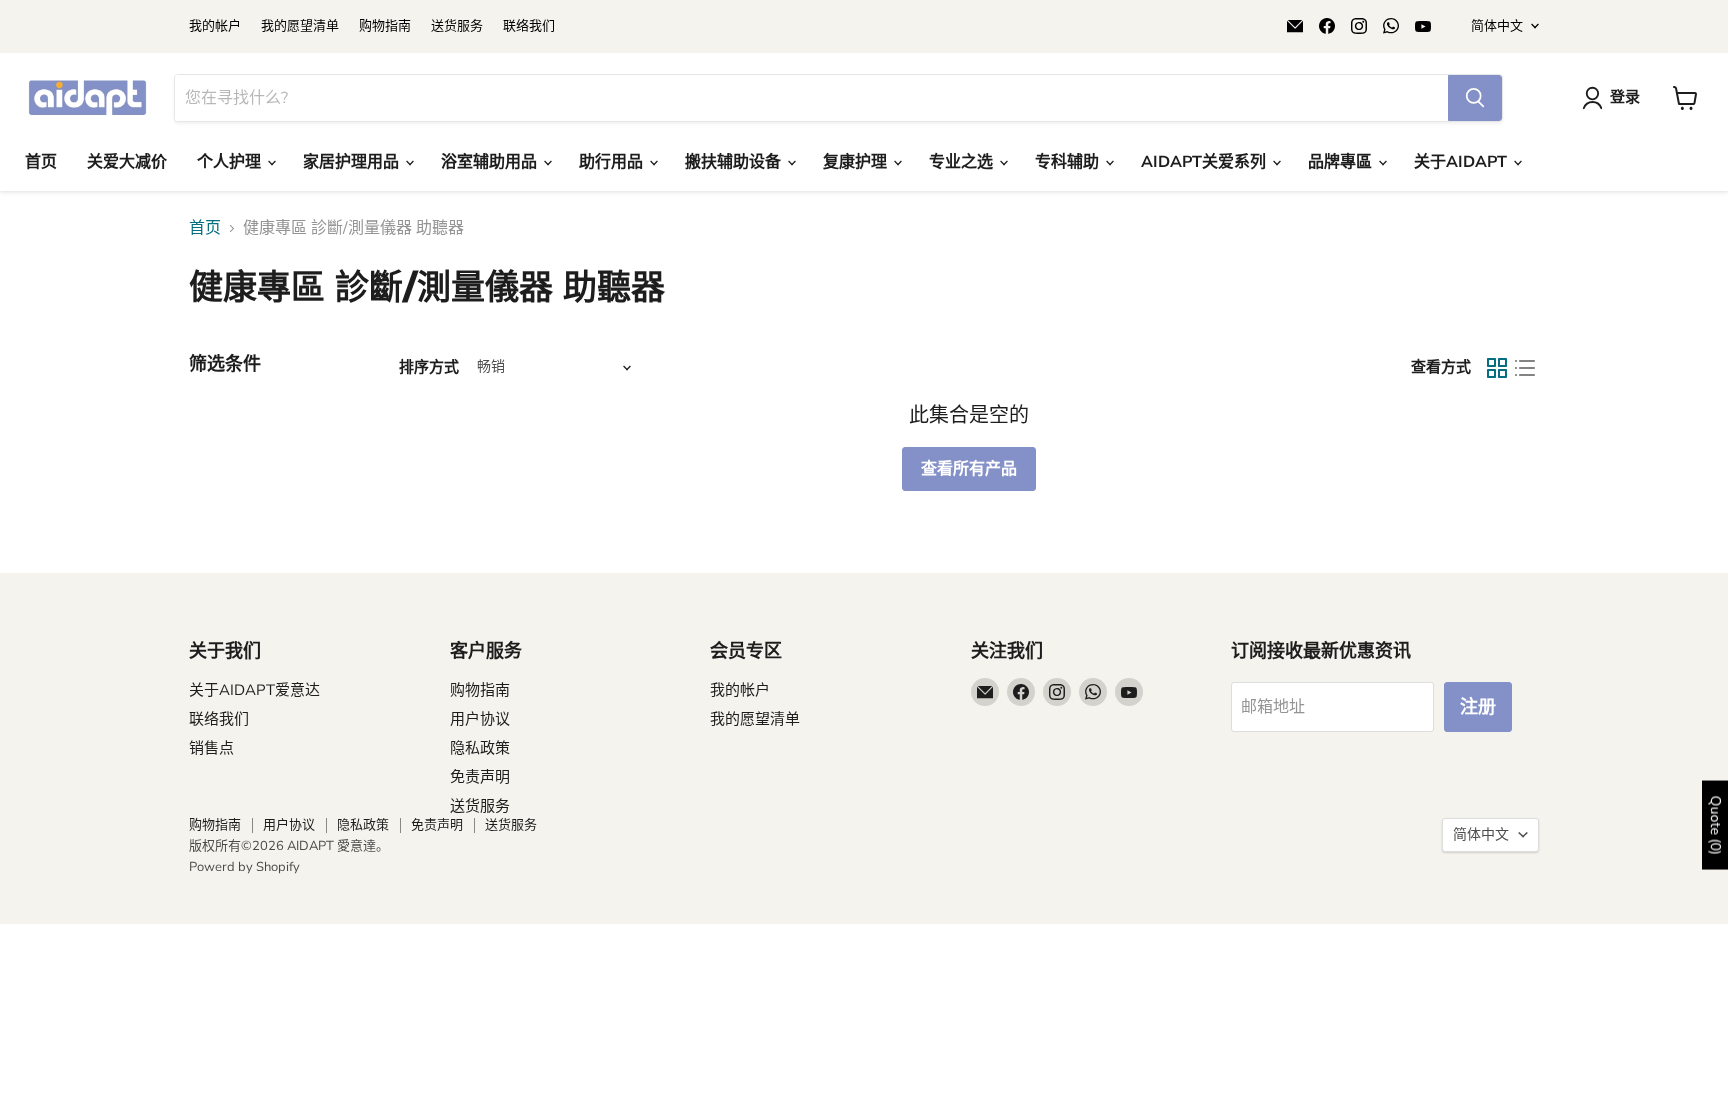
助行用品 (613, 162)
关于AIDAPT (1462, 162)
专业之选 (963, 162)
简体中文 (1497, 26)
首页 (41, 162)
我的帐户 (215, 26)
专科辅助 (1069, 162)
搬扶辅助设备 (735, 162)
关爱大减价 (127, 162)
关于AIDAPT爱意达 (254, 690)
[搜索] (1475, 98)
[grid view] (1497, 368)
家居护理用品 (353, 162)
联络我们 (529, 26)
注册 (1478, 707)
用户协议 (480, 719)
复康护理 (857, 162)
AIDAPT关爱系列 (1205, 162)
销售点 (211, 748)
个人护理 (231, 162)
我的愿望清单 (300, 26)
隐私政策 (480, 748)
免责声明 (480, 777)
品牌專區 (1342, 162)
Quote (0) (1715, 824)
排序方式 (429, 367)
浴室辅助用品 (491, 162)
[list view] (1525, 368)
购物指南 (385, 26)
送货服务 (457, 26)
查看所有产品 (969, 469)
